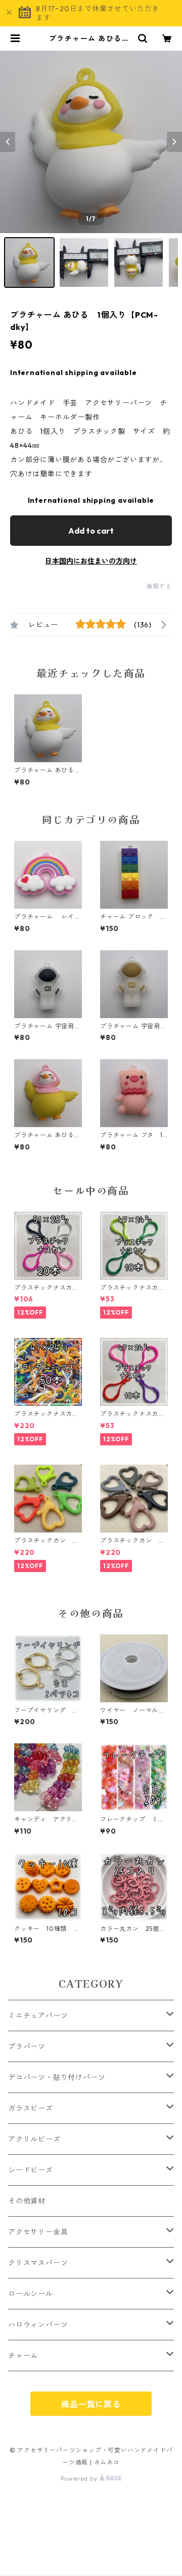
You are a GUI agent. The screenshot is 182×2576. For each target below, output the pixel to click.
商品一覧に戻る (91, 2404)
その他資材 (27, 2201)
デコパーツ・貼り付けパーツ (57, 2077)
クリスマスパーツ (38, 2263)
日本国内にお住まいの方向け (91, 561)
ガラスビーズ (31, 2108)
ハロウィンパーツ (38, 2325)
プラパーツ (27, 2046)
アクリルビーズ (34, 2139)
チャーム (23, 2356)
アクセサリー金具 (38, 2232)
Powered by (80, 2478)
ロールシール (31, 2294)
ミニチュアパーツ (38, 2015)
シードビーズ (31, 2170)
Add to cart (91, 531)
